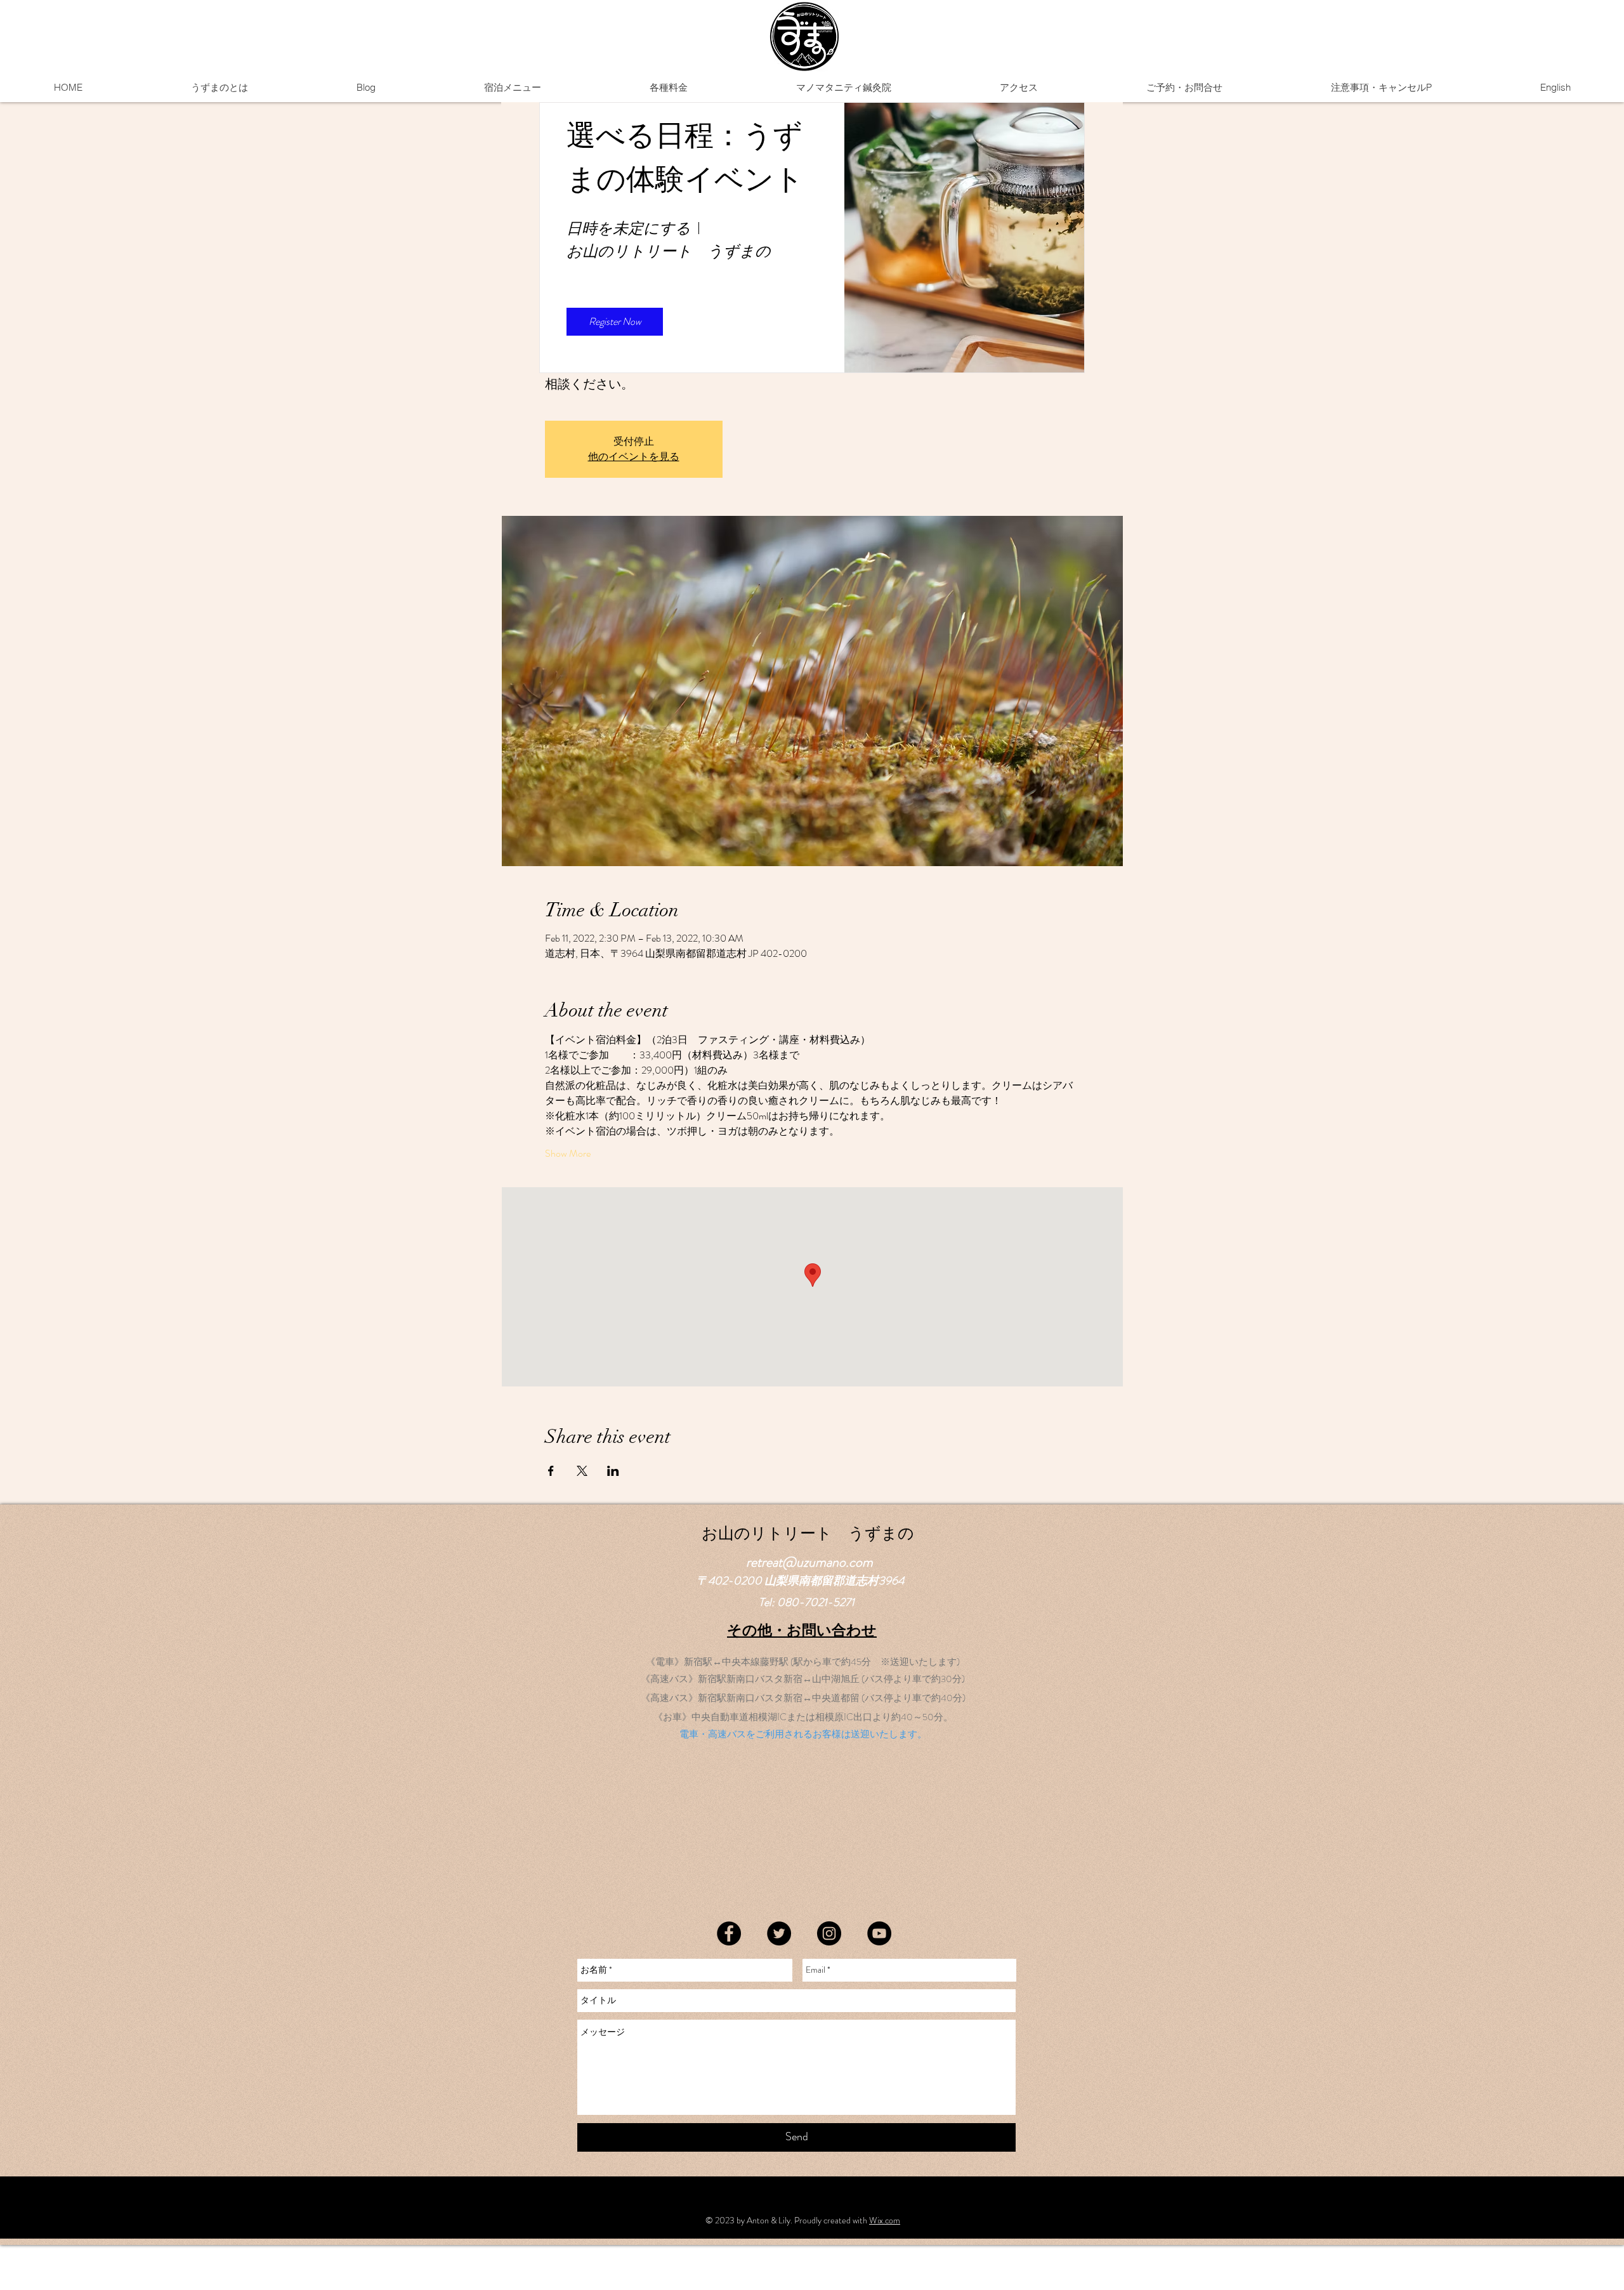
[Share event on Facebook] (551, 1471)
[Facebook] (729, 1933)
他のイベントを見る (634, 457)
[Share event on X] (582, 1471)
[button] (512, 88)
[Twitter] (779, 1933)
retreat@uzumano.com (809, 1562)
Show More (568, 1154)
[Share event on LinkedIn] (613, 1471)
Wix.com (885, 2220)
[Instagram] (829, 1933)
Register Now (615, 321)
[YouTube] (879, 1933)
